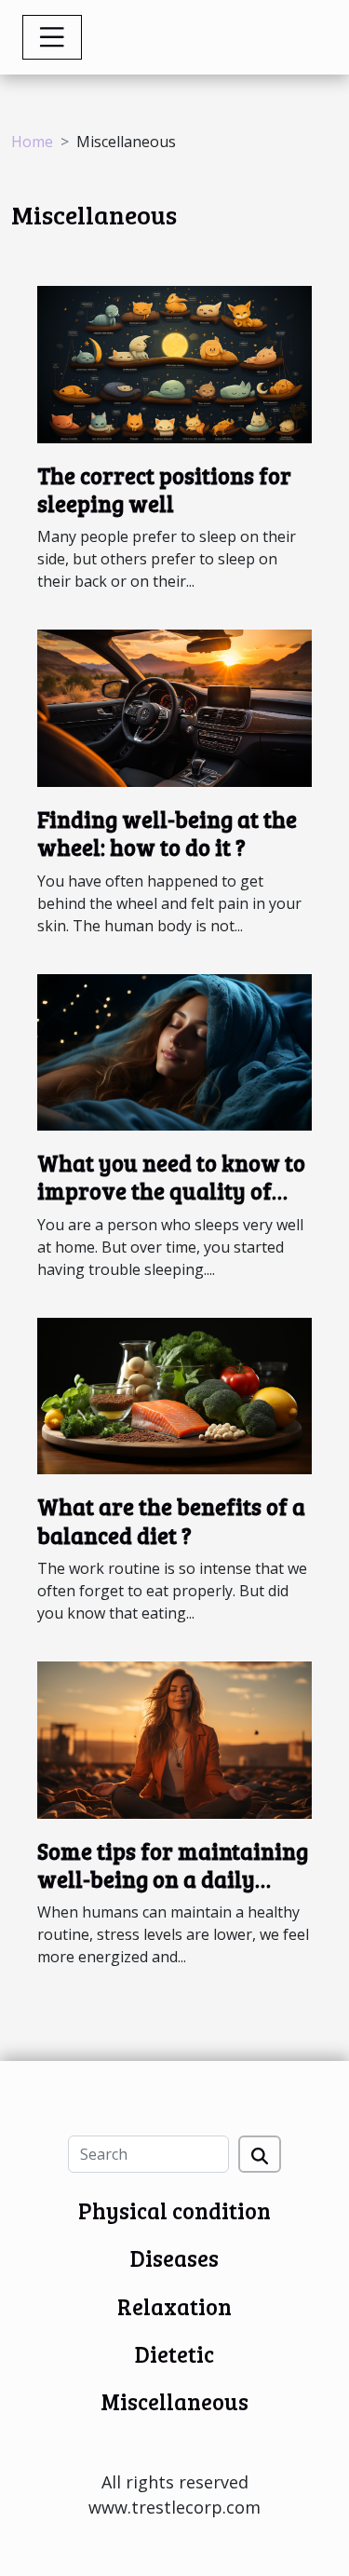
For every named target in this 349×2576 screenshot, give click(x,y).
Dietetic (174, 2354)
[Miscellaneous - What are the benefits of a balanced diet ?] (174, 1394)
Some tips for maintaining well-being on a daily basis (173, 1879)
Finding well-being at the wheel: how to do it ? (167, 833)
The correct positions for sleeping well (164, 489)
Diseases (174, 2258)
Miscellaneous (174, 2401)
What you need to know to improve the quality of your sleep (171, 1191)
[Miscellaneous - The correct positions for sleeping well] (174, 363)
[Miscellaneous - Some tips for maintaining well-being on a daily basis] (174, 1739)
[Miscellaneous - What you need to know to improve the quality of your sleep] (174, 1051)
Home (32, 142)
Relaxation (174, 2306)
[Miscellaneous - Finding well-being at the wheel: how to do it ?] (174, 707)
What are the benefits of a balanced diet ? (171, 1520)
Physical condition (174, 2210)
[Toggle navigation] (52, 37)
